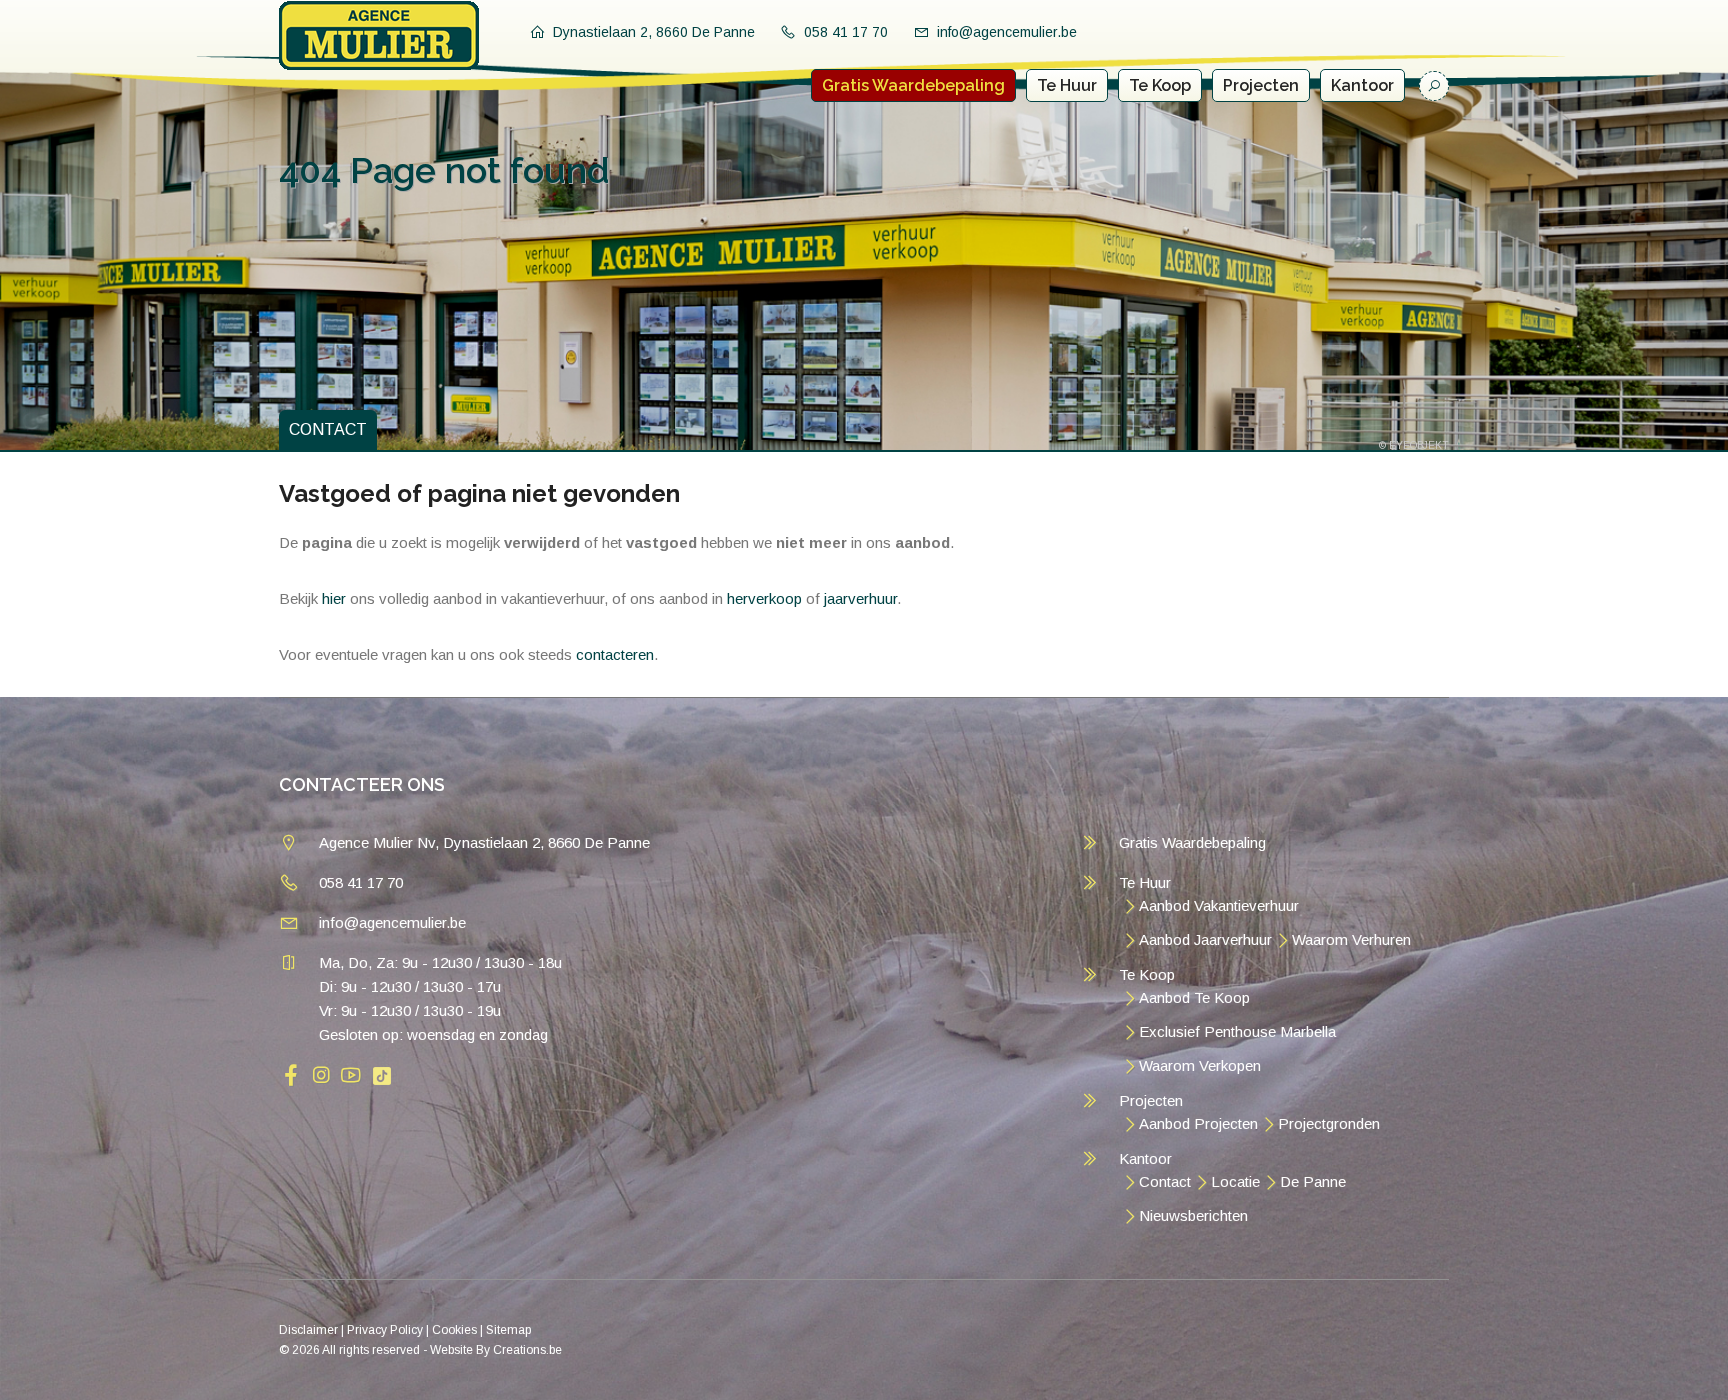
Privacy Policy (385, 1330)
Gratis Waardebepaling (913, 85)
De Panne (1313, 1181)
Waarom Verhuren (1351, 939)
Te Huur (1067, 85)
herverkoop (764, 598)
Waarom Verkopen (1200, 1065)
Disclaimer (308, 1330)
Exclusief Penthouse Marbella (1237, 1031)
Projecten (1261, 85)
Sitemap (508, 1330)
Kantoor (1362, 85)
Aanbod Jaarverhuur (1205, 939)
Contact (1165, 1181)
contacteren (615, 654)
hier (334, 598)
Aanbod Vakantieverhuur (1219, 905)
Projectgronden (1329, 1123)
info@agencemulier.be (1007, 32)
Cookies (454, 1330)
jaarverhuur (860, 598)
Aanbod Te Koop (1194, 997)
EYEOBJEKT (1419, 445)
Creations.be (527, 1350)
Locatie (1235, 1181)
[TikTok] (382, 1074)
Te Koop (1160, 85)
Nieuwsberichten (1193, 1215)
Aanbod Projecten (1198, 1123)
